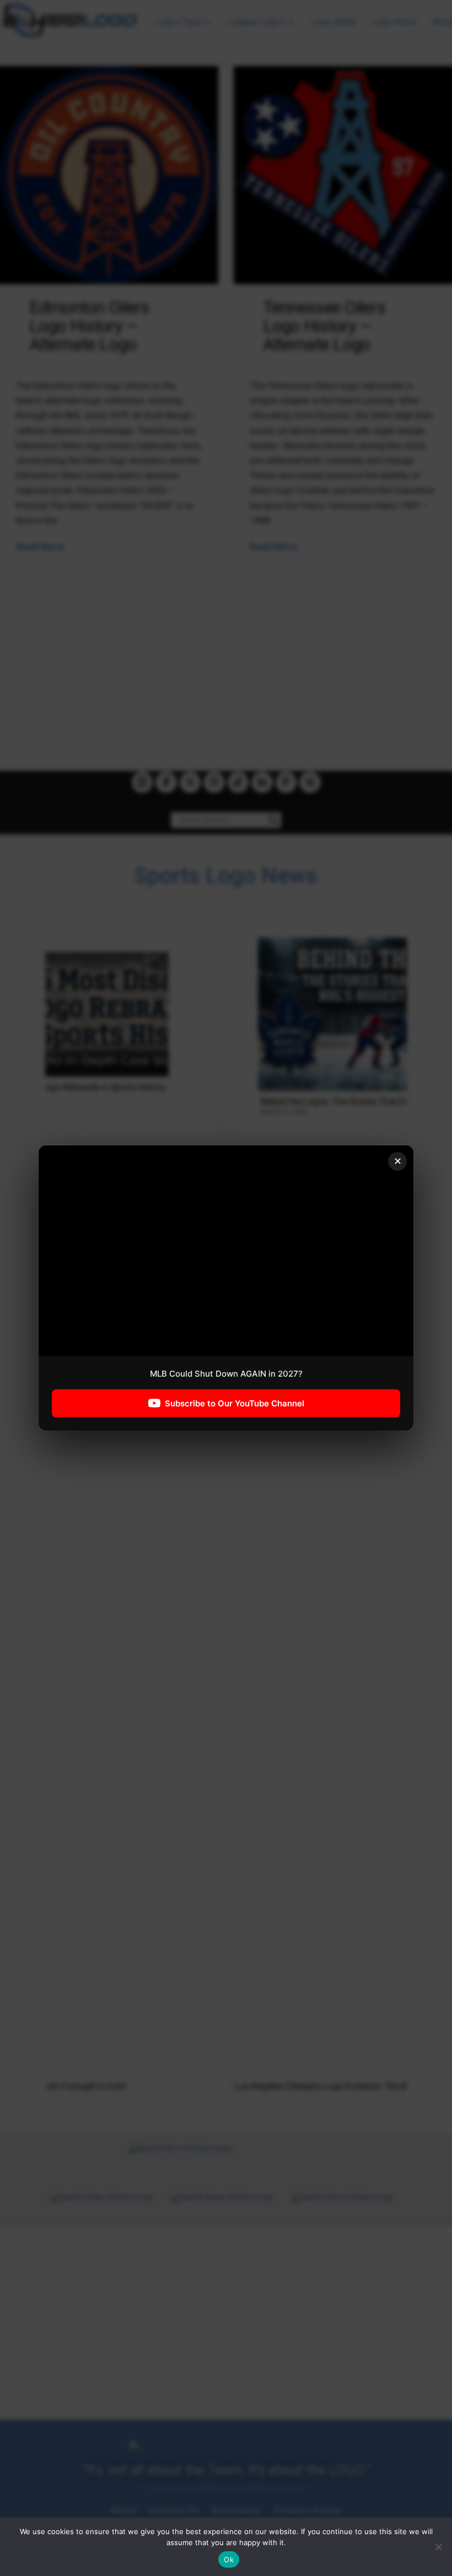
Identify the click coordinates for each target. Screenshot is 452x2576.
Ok (229, 2559)
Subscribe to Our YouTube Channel (235, 1403)
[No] (438, 2547)
